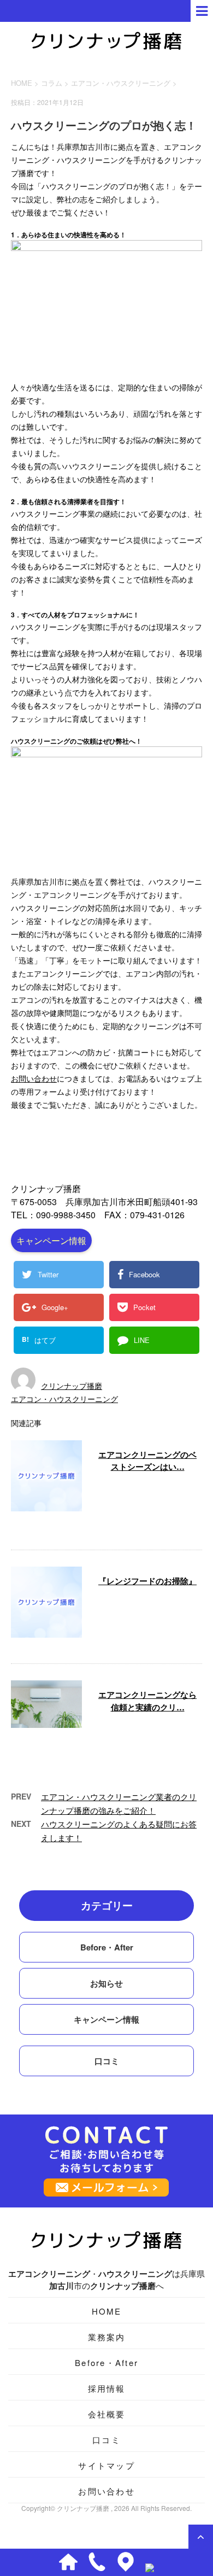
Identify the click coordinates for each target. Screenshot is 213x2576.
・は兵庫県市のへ (106, 2280)
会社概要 (107, 2414)
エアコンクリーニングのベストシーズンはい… (147, 1461)
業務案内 (107, 2337)
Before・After (107, 1947)
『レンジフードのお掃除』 (147, 1581)
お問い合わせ (34, 1078)
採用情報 (107, 2388)
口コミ (107, 2061)
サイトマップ (106, 2465)
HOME (107, 2311)
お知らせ (106, 1983)
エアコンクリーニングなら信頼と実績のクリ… (147, 1701)
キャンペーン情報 (51, 1240)
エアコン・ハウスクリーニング (121, 83)
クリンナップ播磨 (72, 1386)
